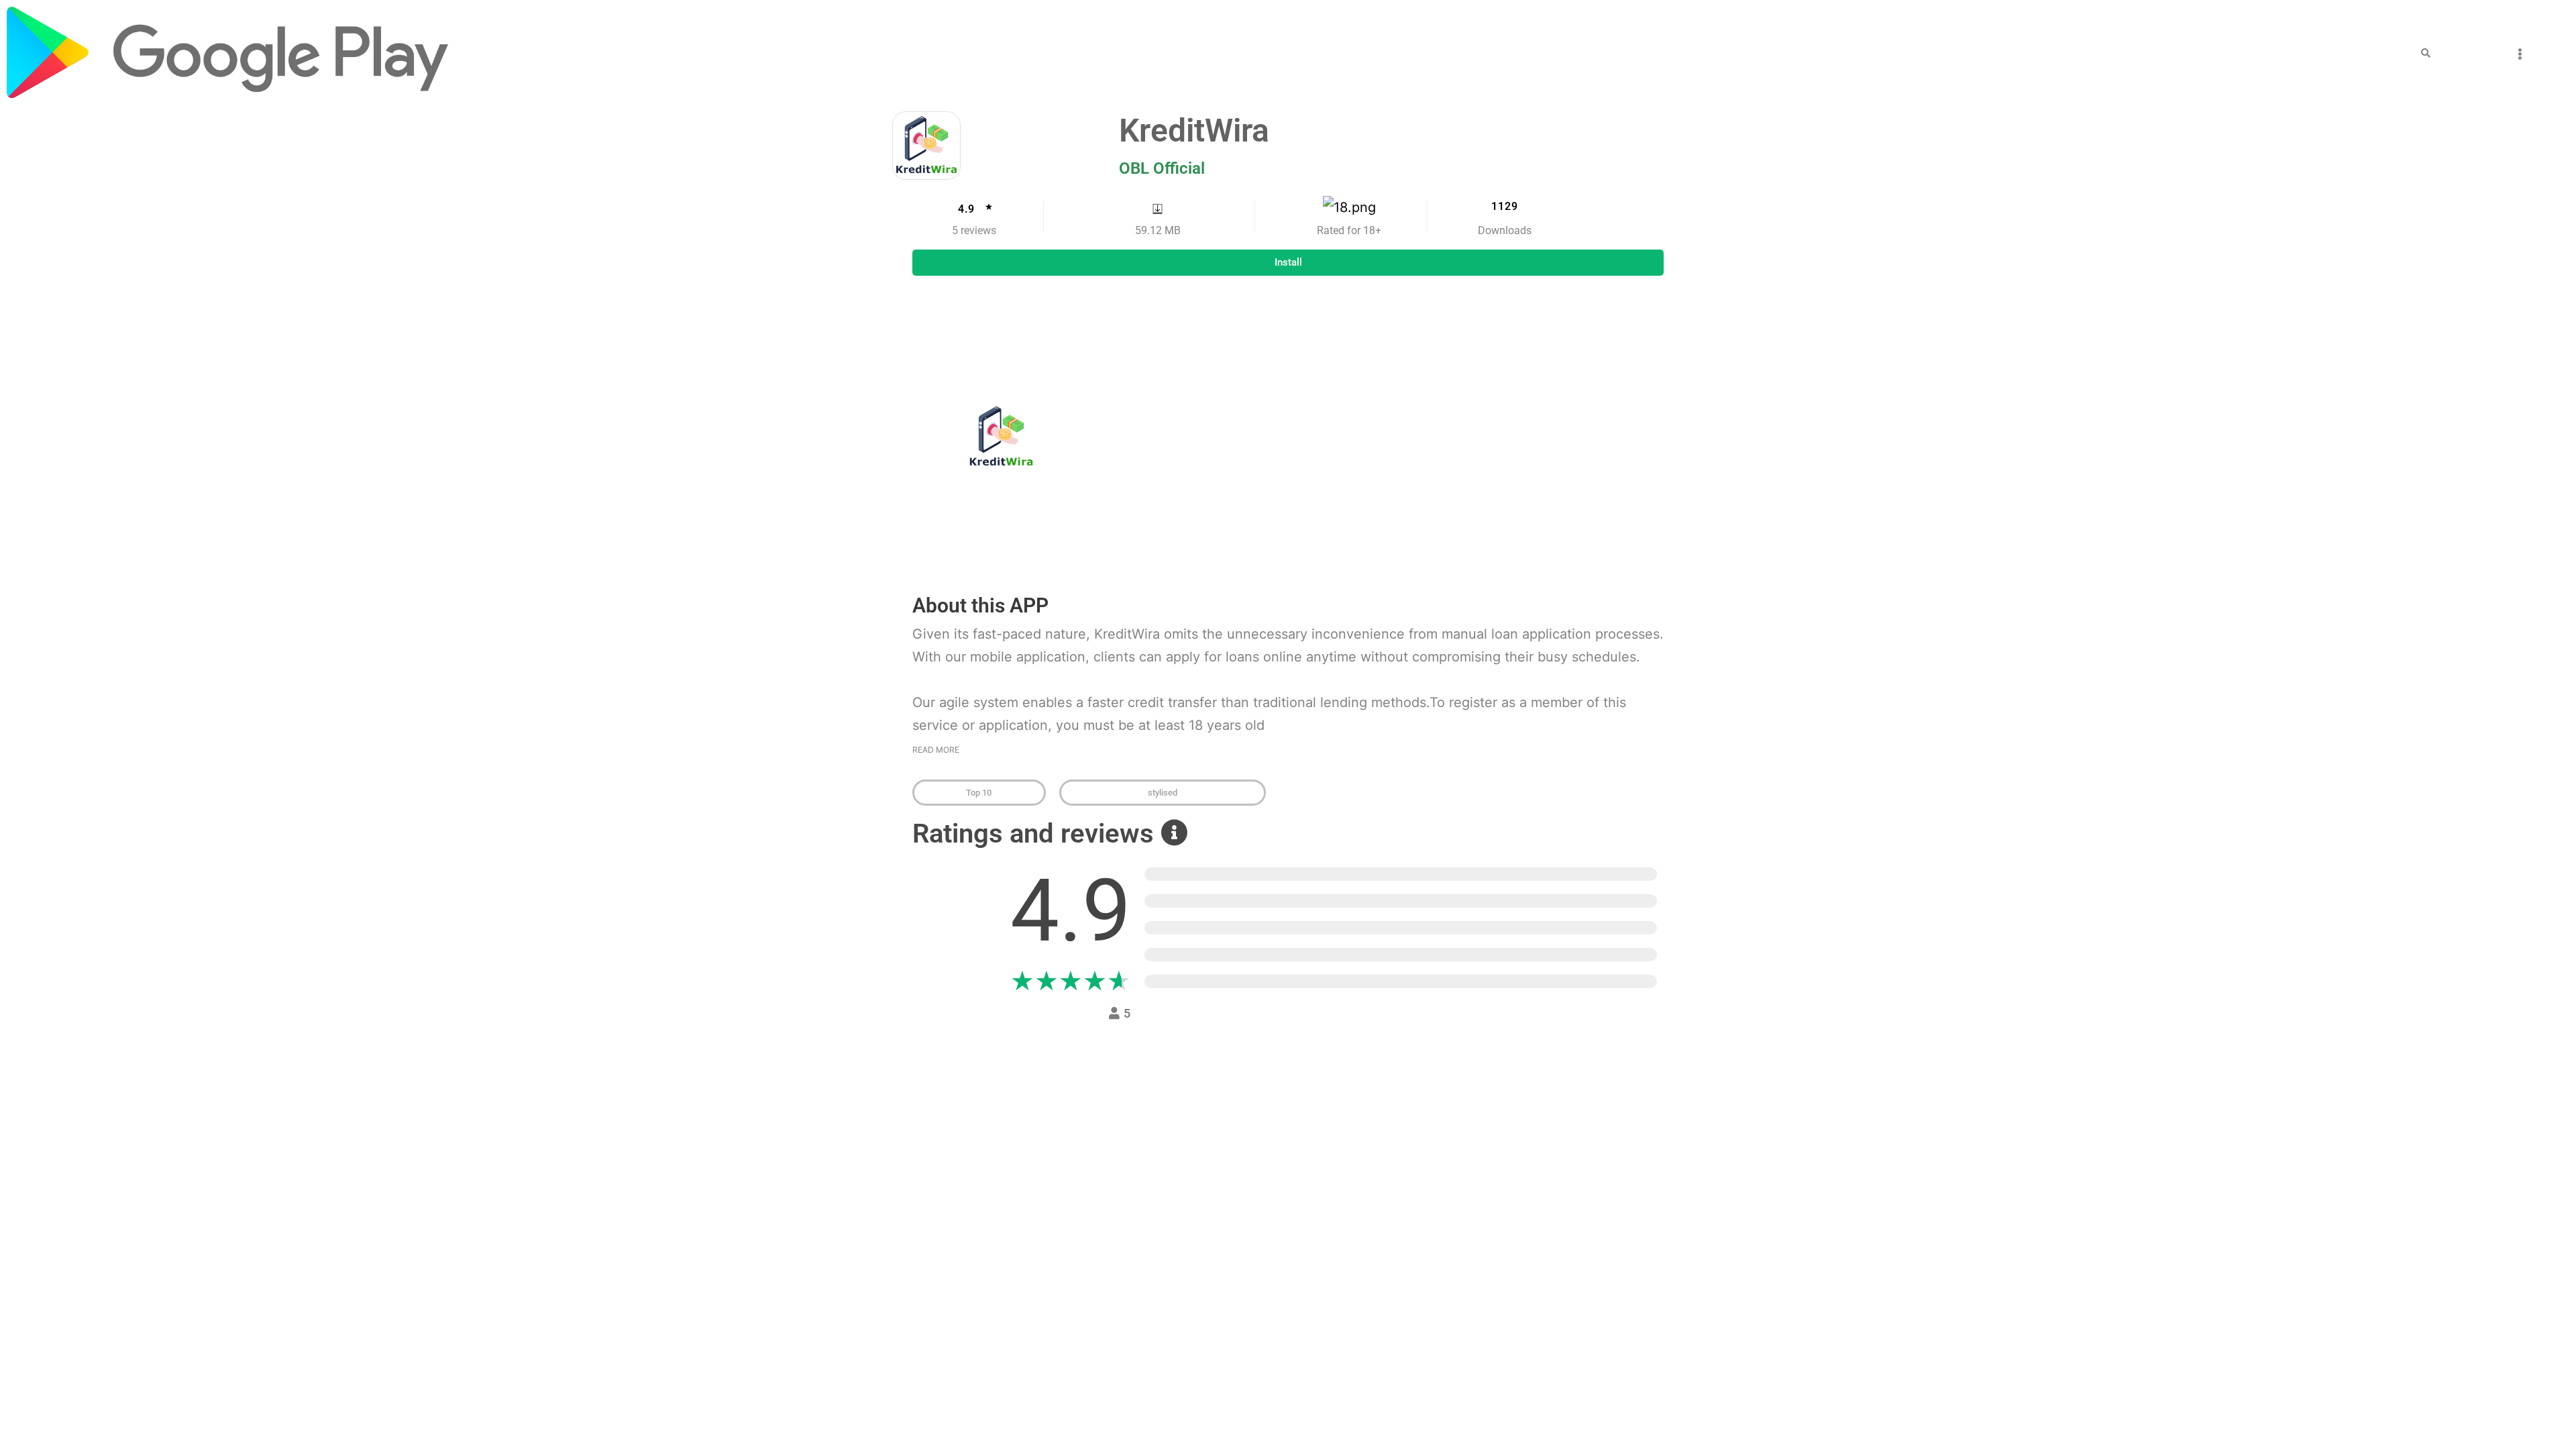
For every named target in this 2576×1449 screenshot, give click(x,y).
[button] (2426, 53)
